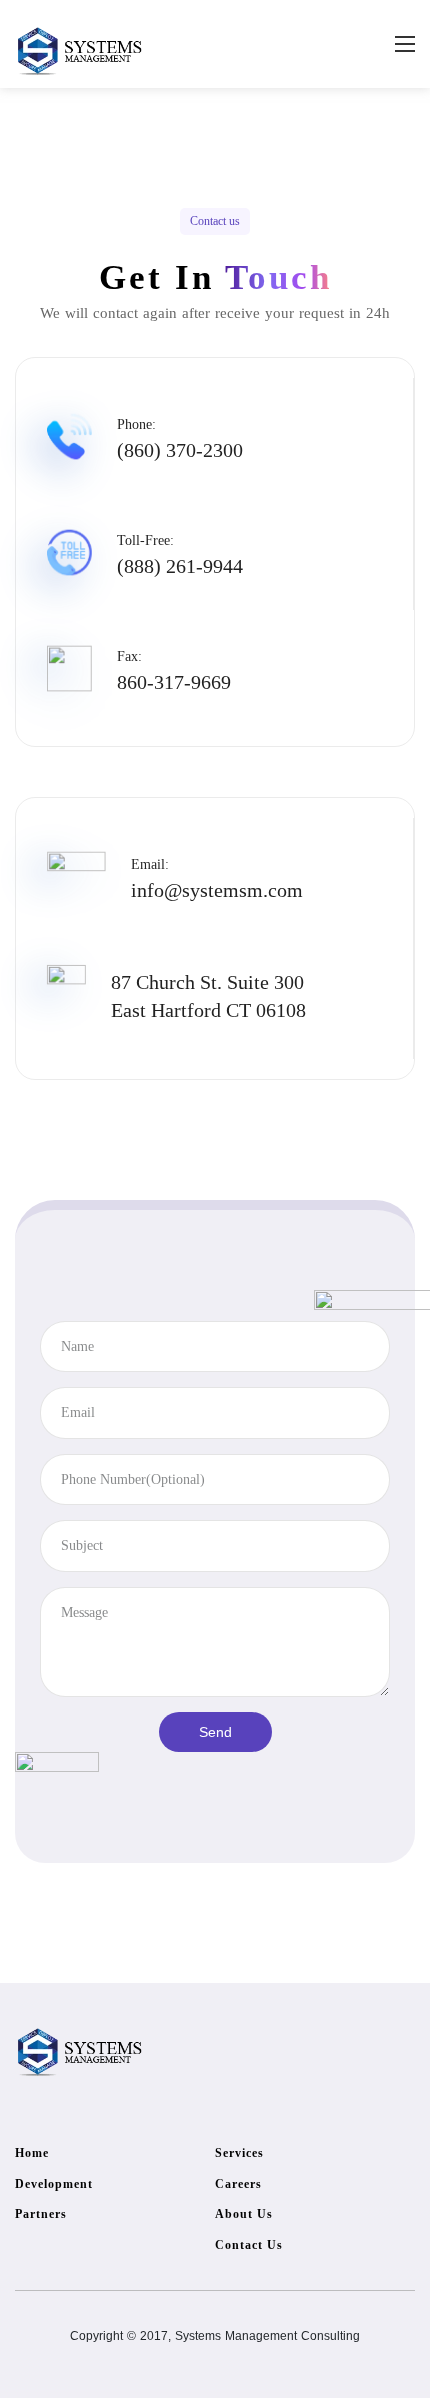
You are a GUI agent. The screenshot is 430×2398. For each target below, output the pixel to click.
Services (239, 2153)
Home (32, 2153)
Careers (238, 2184)
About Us (244, 2214)
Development (54, 2184)
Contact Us (249, 2245)
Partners (41, 2214)
